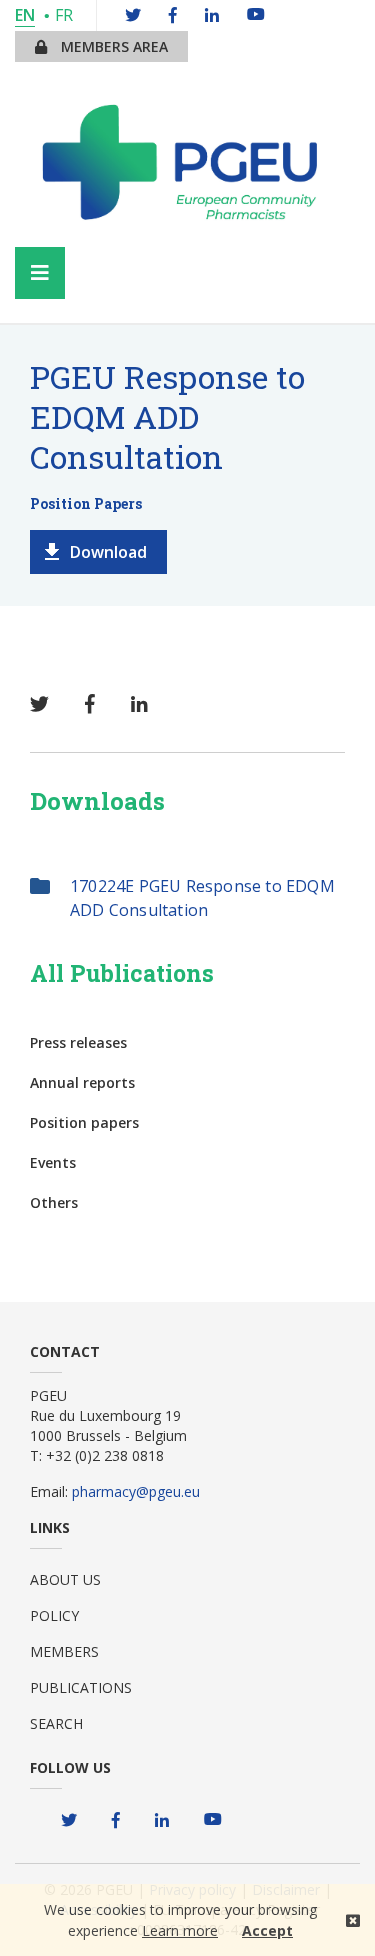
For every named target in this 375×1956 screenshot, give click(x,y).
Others (54, 1202)
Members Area (112, 46)
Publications (81, 1687)
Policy (54, 1615)
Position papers (84, 1122)
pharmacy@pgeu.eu (136, 1491)
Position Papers (86, 503)
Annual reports (82, 1082)
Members (64, 1651)
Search (56, 1723)
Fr (64, 15)
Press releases (78, 1042)
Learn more (180, 1930)
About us (65, 1579)
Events (53, 1162)
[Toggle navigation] (40, 273)
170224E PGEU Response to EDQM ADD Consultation (202, 898)
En (25, 15)
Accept (267, 1930)
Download (108, 552)
